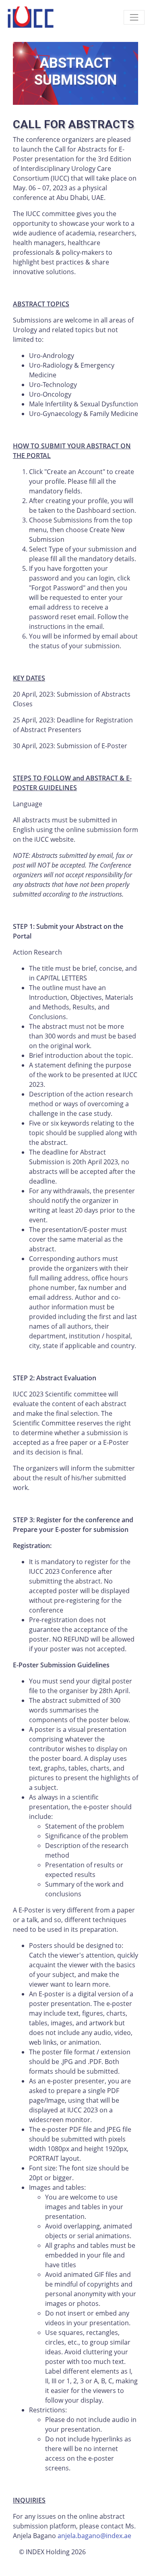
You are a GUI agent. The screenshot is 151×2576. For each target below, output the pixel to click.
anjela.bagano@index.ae (94, 2536)
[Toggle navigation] (134, 17)
